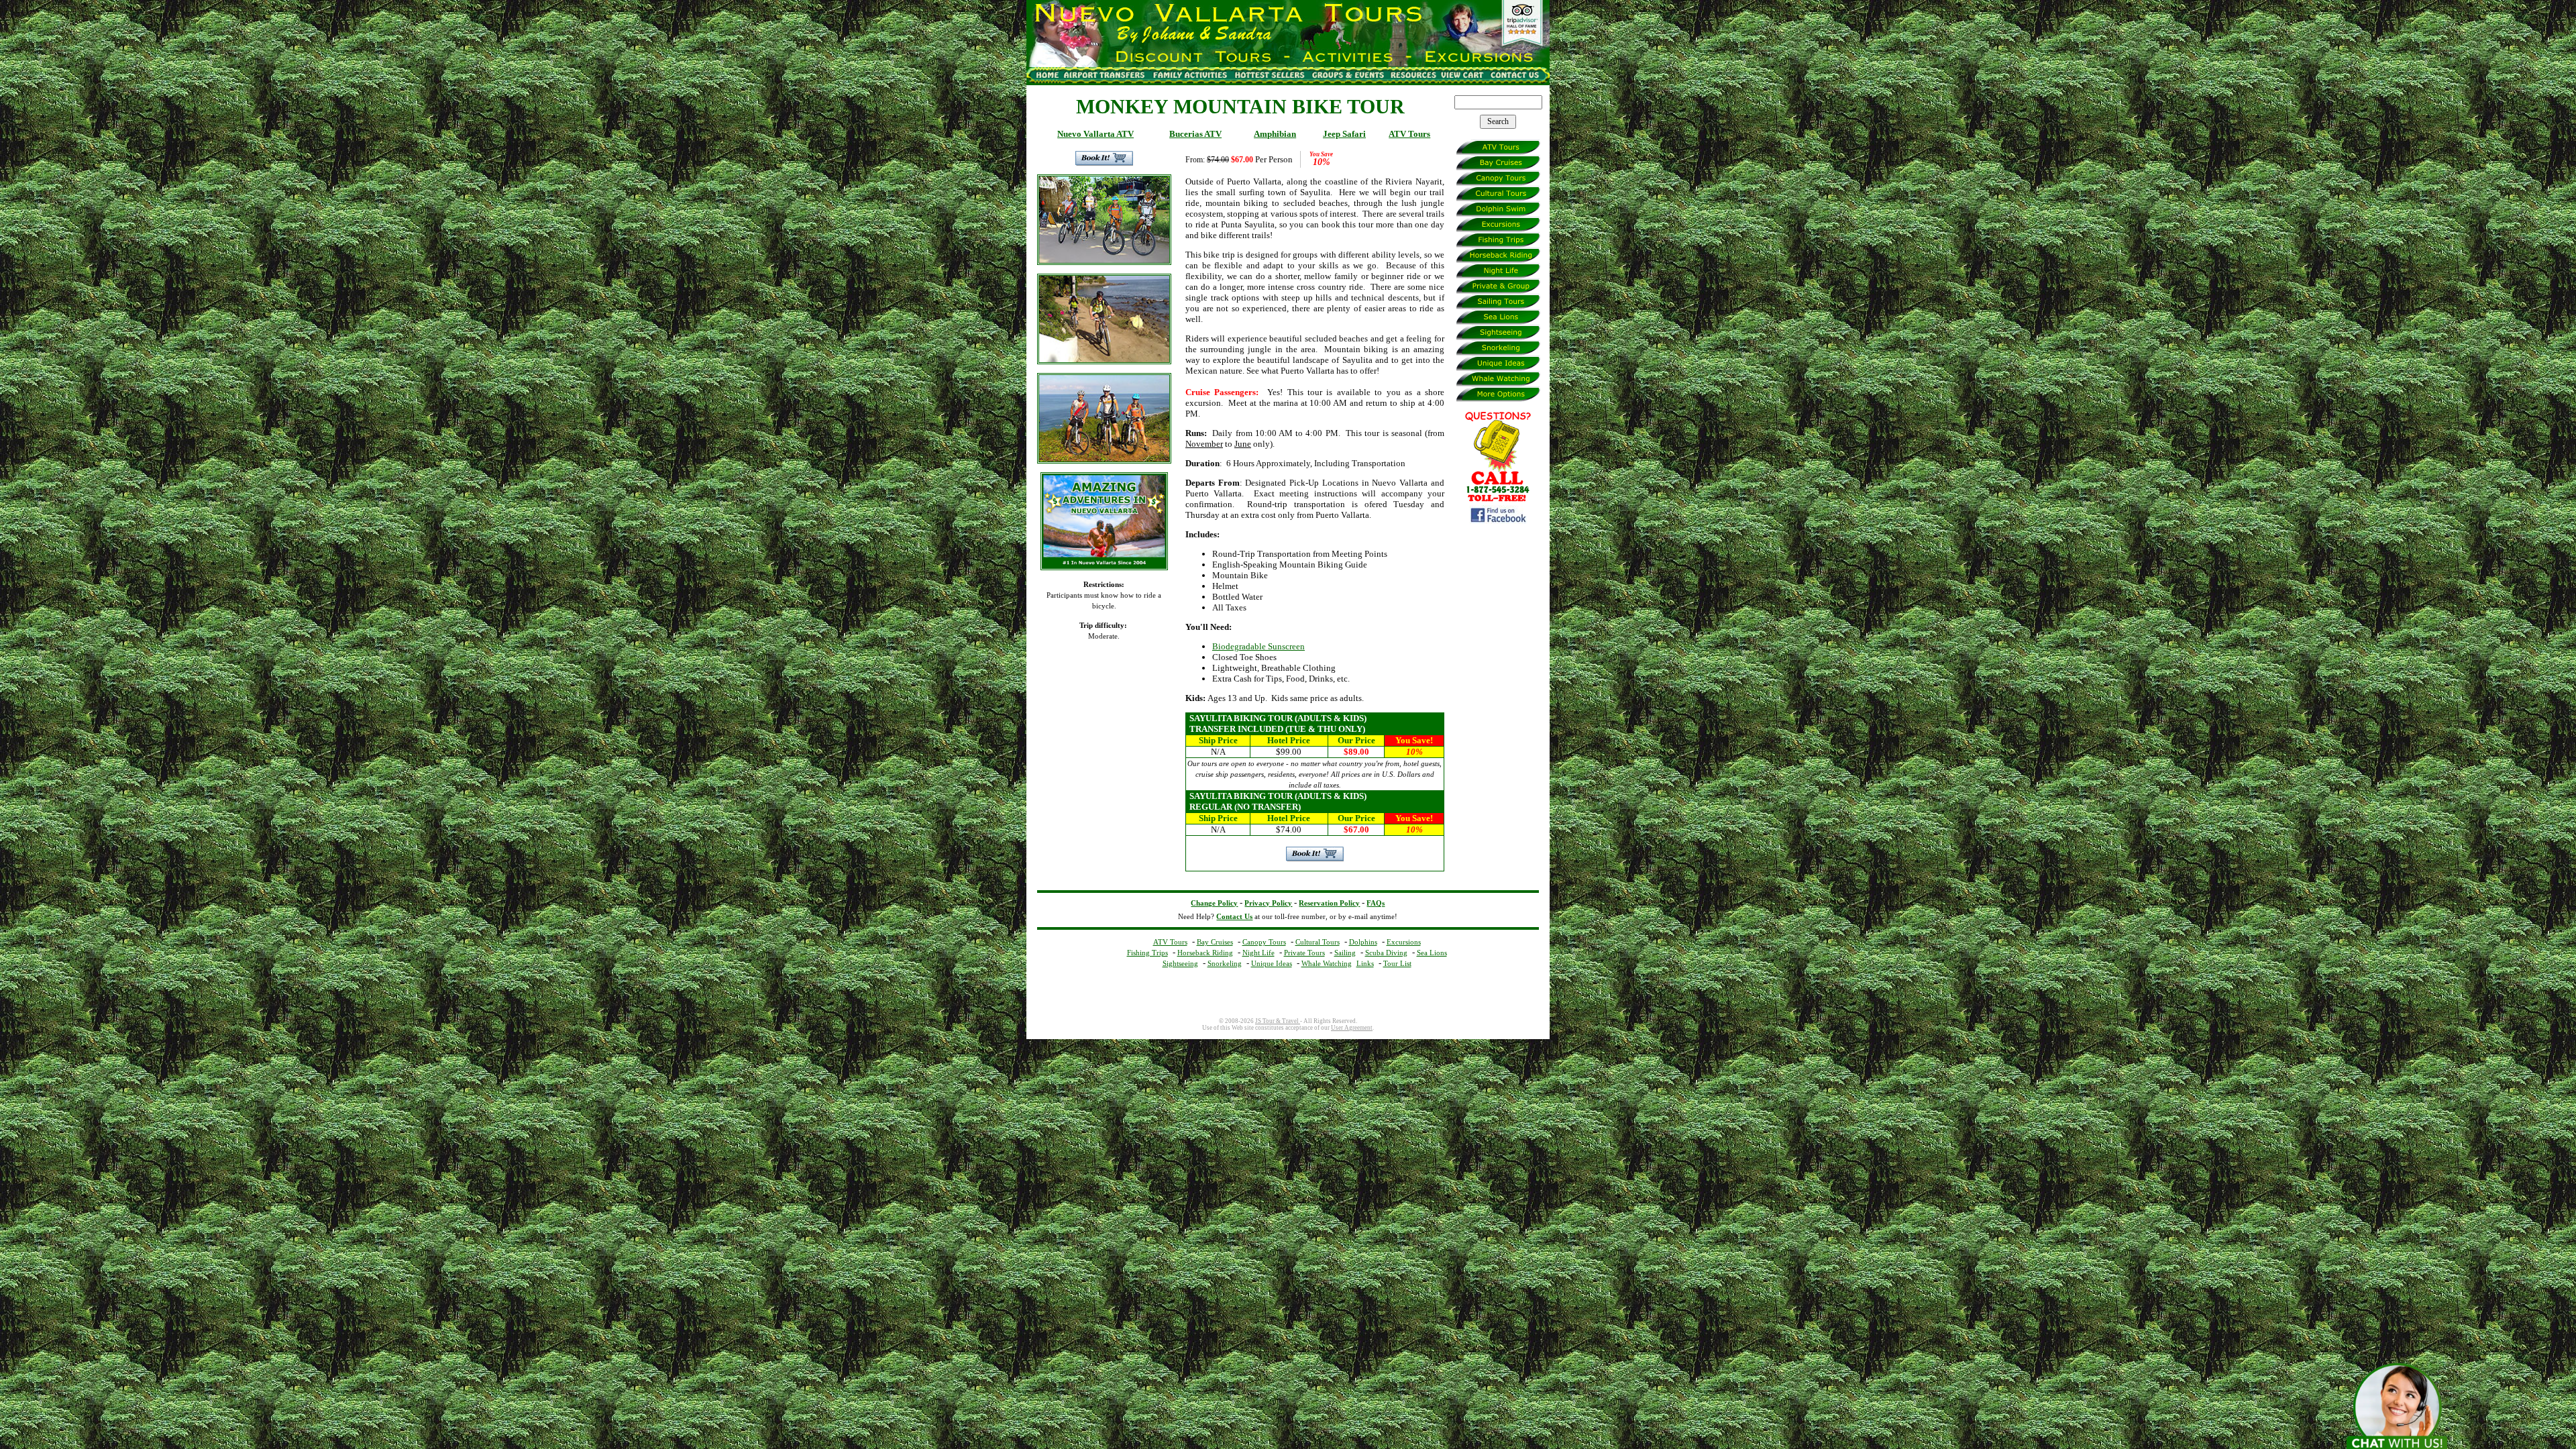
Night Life (1258, 953)
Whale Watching (1327, 963)
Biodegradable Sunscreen (1258, 646)
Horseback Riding (1205, 953)
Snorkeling (1225, 963)
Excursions (1404, 942)
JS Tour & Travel (1278, 1021)
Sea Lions (1432, 953)
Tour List (1397, 963)
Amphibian (1275, 134)
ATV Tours (1409, 134)
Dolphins (1363, 942)
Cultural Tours (1318, 942)
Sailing (1345, 953)
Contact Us (1234, 917)
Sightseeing (1180, 963)
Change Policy (1214, 903)
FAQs (1376, 903)
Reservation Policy (1329, 903)
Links (1365, 963)
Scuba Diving (1386, 953)
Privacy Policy (1268, 903)
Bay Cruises (1215, 942)
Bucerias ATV (1195, 134)
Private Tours (1304, 953)
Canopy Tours (1264, 942)
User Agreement (1352, 1028)
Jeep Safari (1344, 134)
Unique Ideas (1272, 963)
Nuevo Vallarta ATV (1095, 134)
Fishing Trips (1147, 953)
